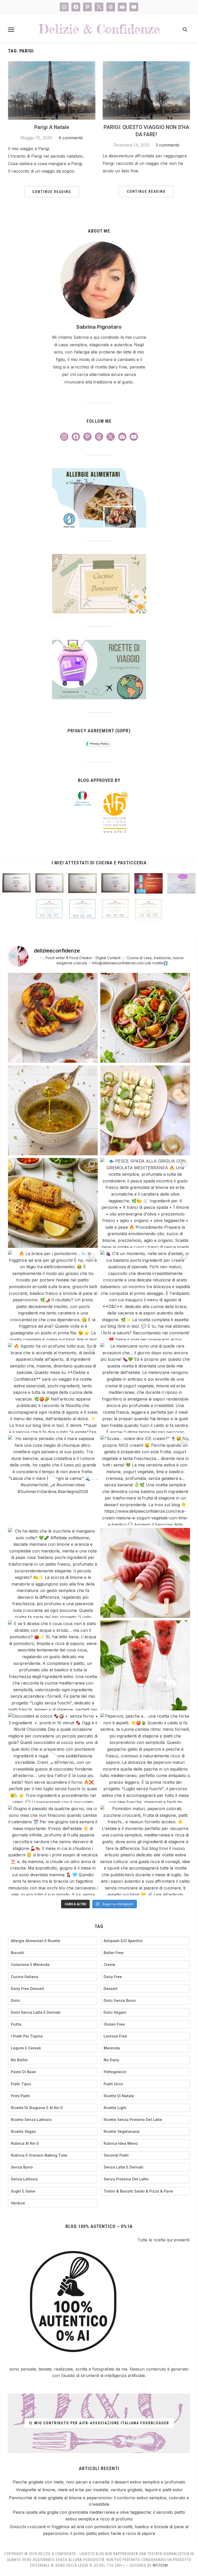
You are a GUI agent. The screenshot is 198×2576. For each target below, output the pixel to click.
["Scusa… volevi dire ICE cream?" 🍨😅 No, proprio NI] (145, 1480)
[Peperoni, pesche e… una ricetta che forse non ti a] (145, 1758)
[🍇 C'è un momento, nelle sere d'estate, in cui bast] (145, 1295)
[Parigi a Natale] (52, 64)
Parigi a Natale (52, 127)
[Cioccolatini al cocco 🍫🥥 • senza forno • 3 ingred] (53, 1758)
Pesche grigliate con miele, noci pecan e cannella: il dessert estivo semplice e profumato (99, 2482)
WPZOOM (160, 2565)
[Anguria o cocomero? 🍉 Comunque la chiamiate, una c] (145, 1665)
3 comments (167, 145)
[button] (11, 30)
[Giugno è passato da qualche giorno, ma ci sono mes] (53, 1850)
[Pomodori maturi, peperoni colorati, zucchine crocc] (145, 1850)
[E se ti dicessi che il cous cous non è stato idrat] (53, 1665)
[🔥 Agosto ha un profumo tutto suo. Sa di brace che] (53, 1388)
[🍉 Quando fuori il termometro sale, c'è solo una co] (145, 1573)
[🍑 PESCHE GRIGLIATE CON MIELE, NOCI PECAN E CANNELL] (53, 1018)
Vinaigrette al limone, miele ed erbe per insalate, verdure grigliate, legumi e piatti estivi (99, 2490)
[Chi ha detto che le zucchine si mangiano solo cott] (53, 1573)
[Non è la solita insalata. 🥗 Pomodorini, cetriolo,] (145, 1018)
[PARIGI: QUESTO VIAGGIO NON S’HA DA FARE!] (146, 64)
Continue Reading (52, 192)
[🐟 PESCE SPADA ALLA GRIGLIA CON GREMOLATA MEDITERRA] (145, 1203)
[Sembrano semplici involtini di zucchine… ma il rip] (145, 1110)
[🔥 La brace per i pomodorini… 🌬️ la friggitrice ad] (53, 1295)
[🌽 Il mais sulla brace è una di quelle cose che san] (53, 1203)
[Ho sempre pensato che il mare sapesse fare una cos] (53, 1480)
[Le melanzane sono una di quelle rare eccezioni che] (145, 1388)
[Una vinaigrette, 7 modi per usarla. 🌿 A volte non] (53, 1110)
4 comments (71, 138)
